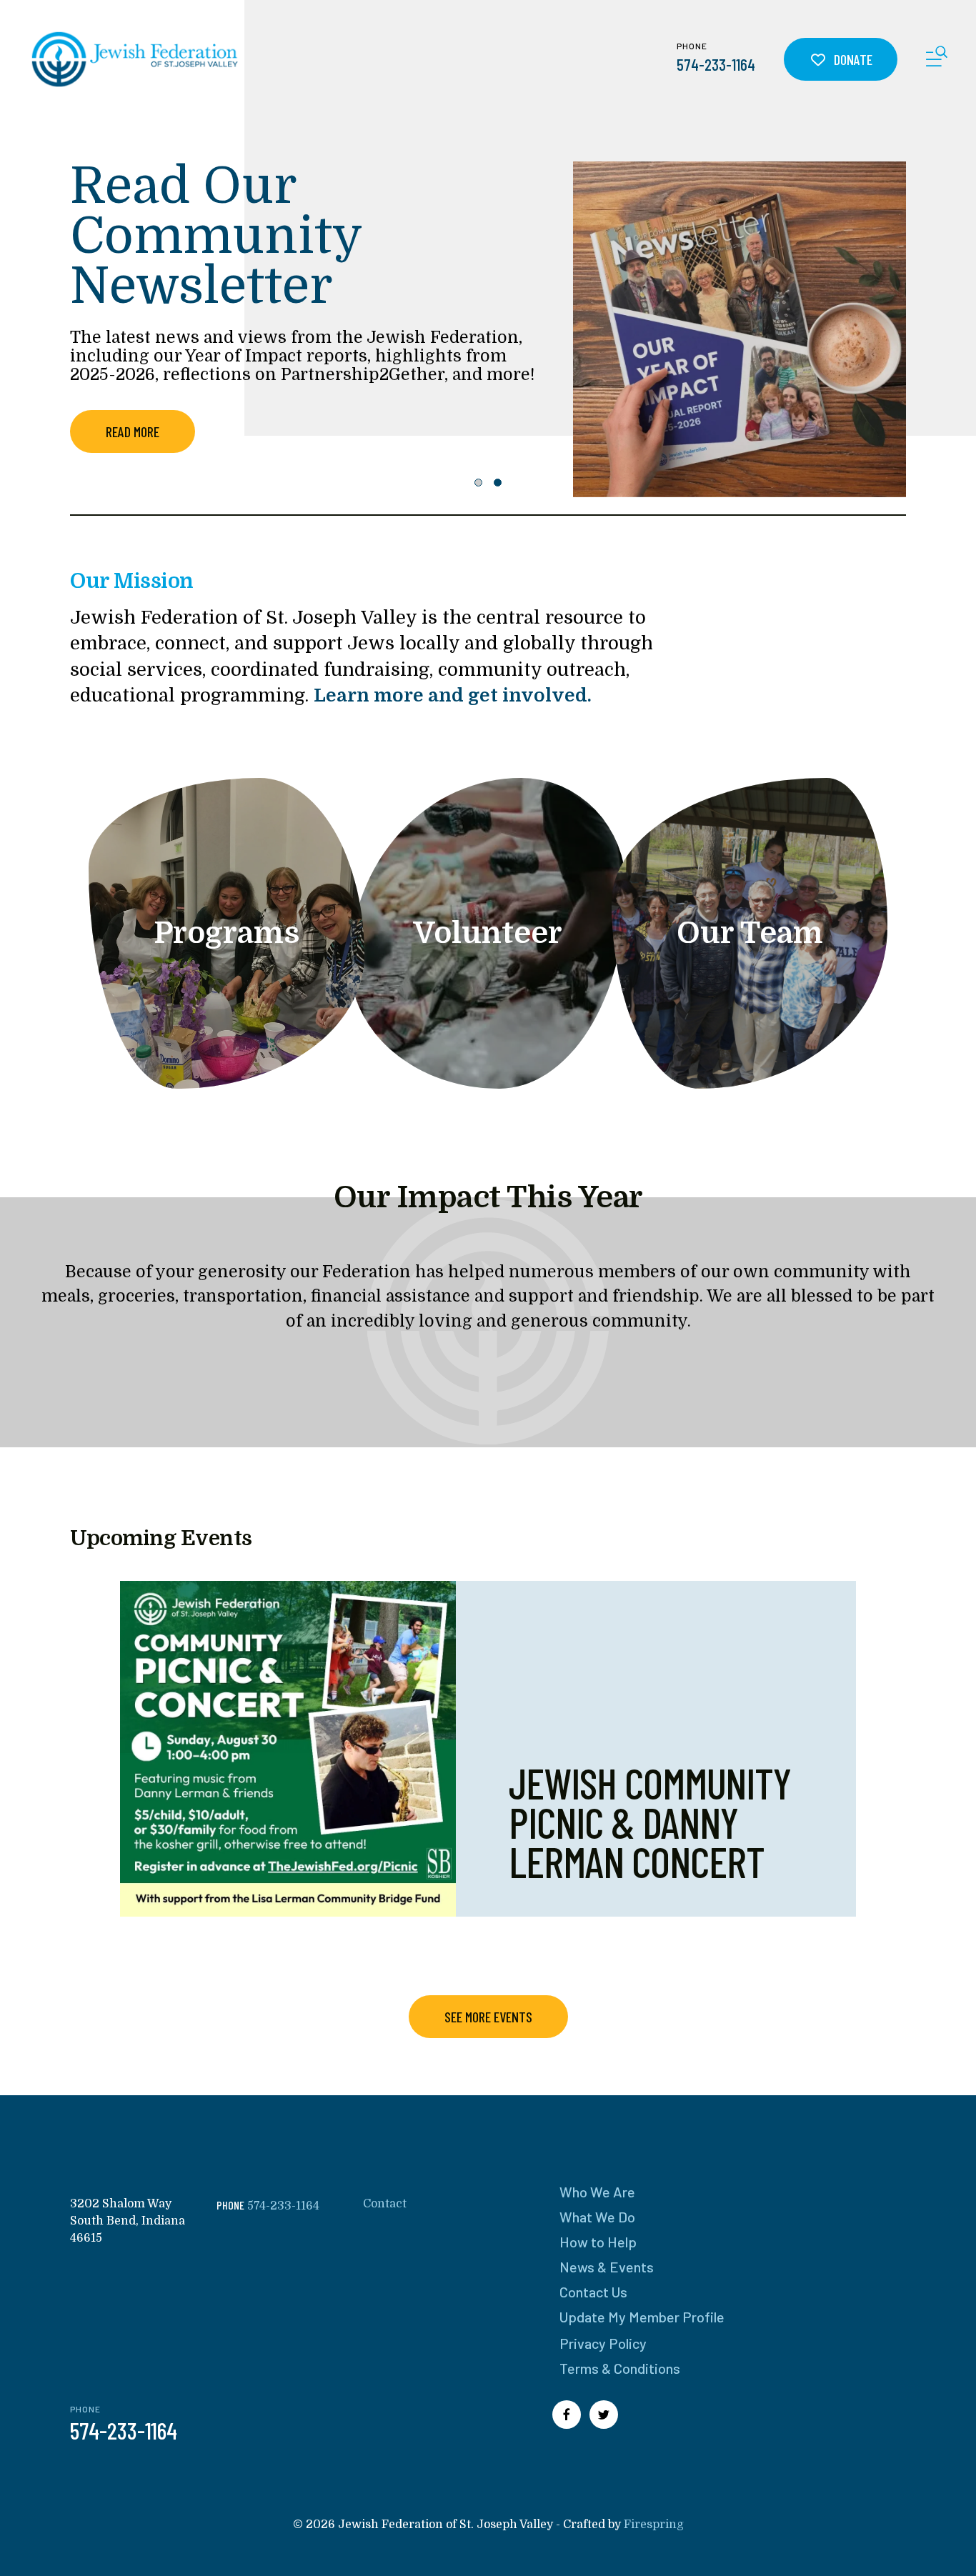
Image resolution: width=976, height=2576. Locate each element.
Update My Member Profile (642, 2317)
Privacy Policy (603, 2343)
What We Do (597, 2217)
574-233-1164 (716, 64)
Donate (852, 59)
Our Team (750, 933)
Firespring (654, 2525)
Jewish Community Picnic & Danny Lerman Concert (650, 1822)
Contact (385, 2204)
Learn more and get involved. (453, 695)
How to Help (598, 2242)
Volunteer (488, 933)
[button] (937, 59)
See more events (488, 2017)
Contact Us (593, 2292)
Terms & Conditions (620, 2368)
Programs (226, 933)
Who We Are (597, 2192)
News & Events (607, 2267)
